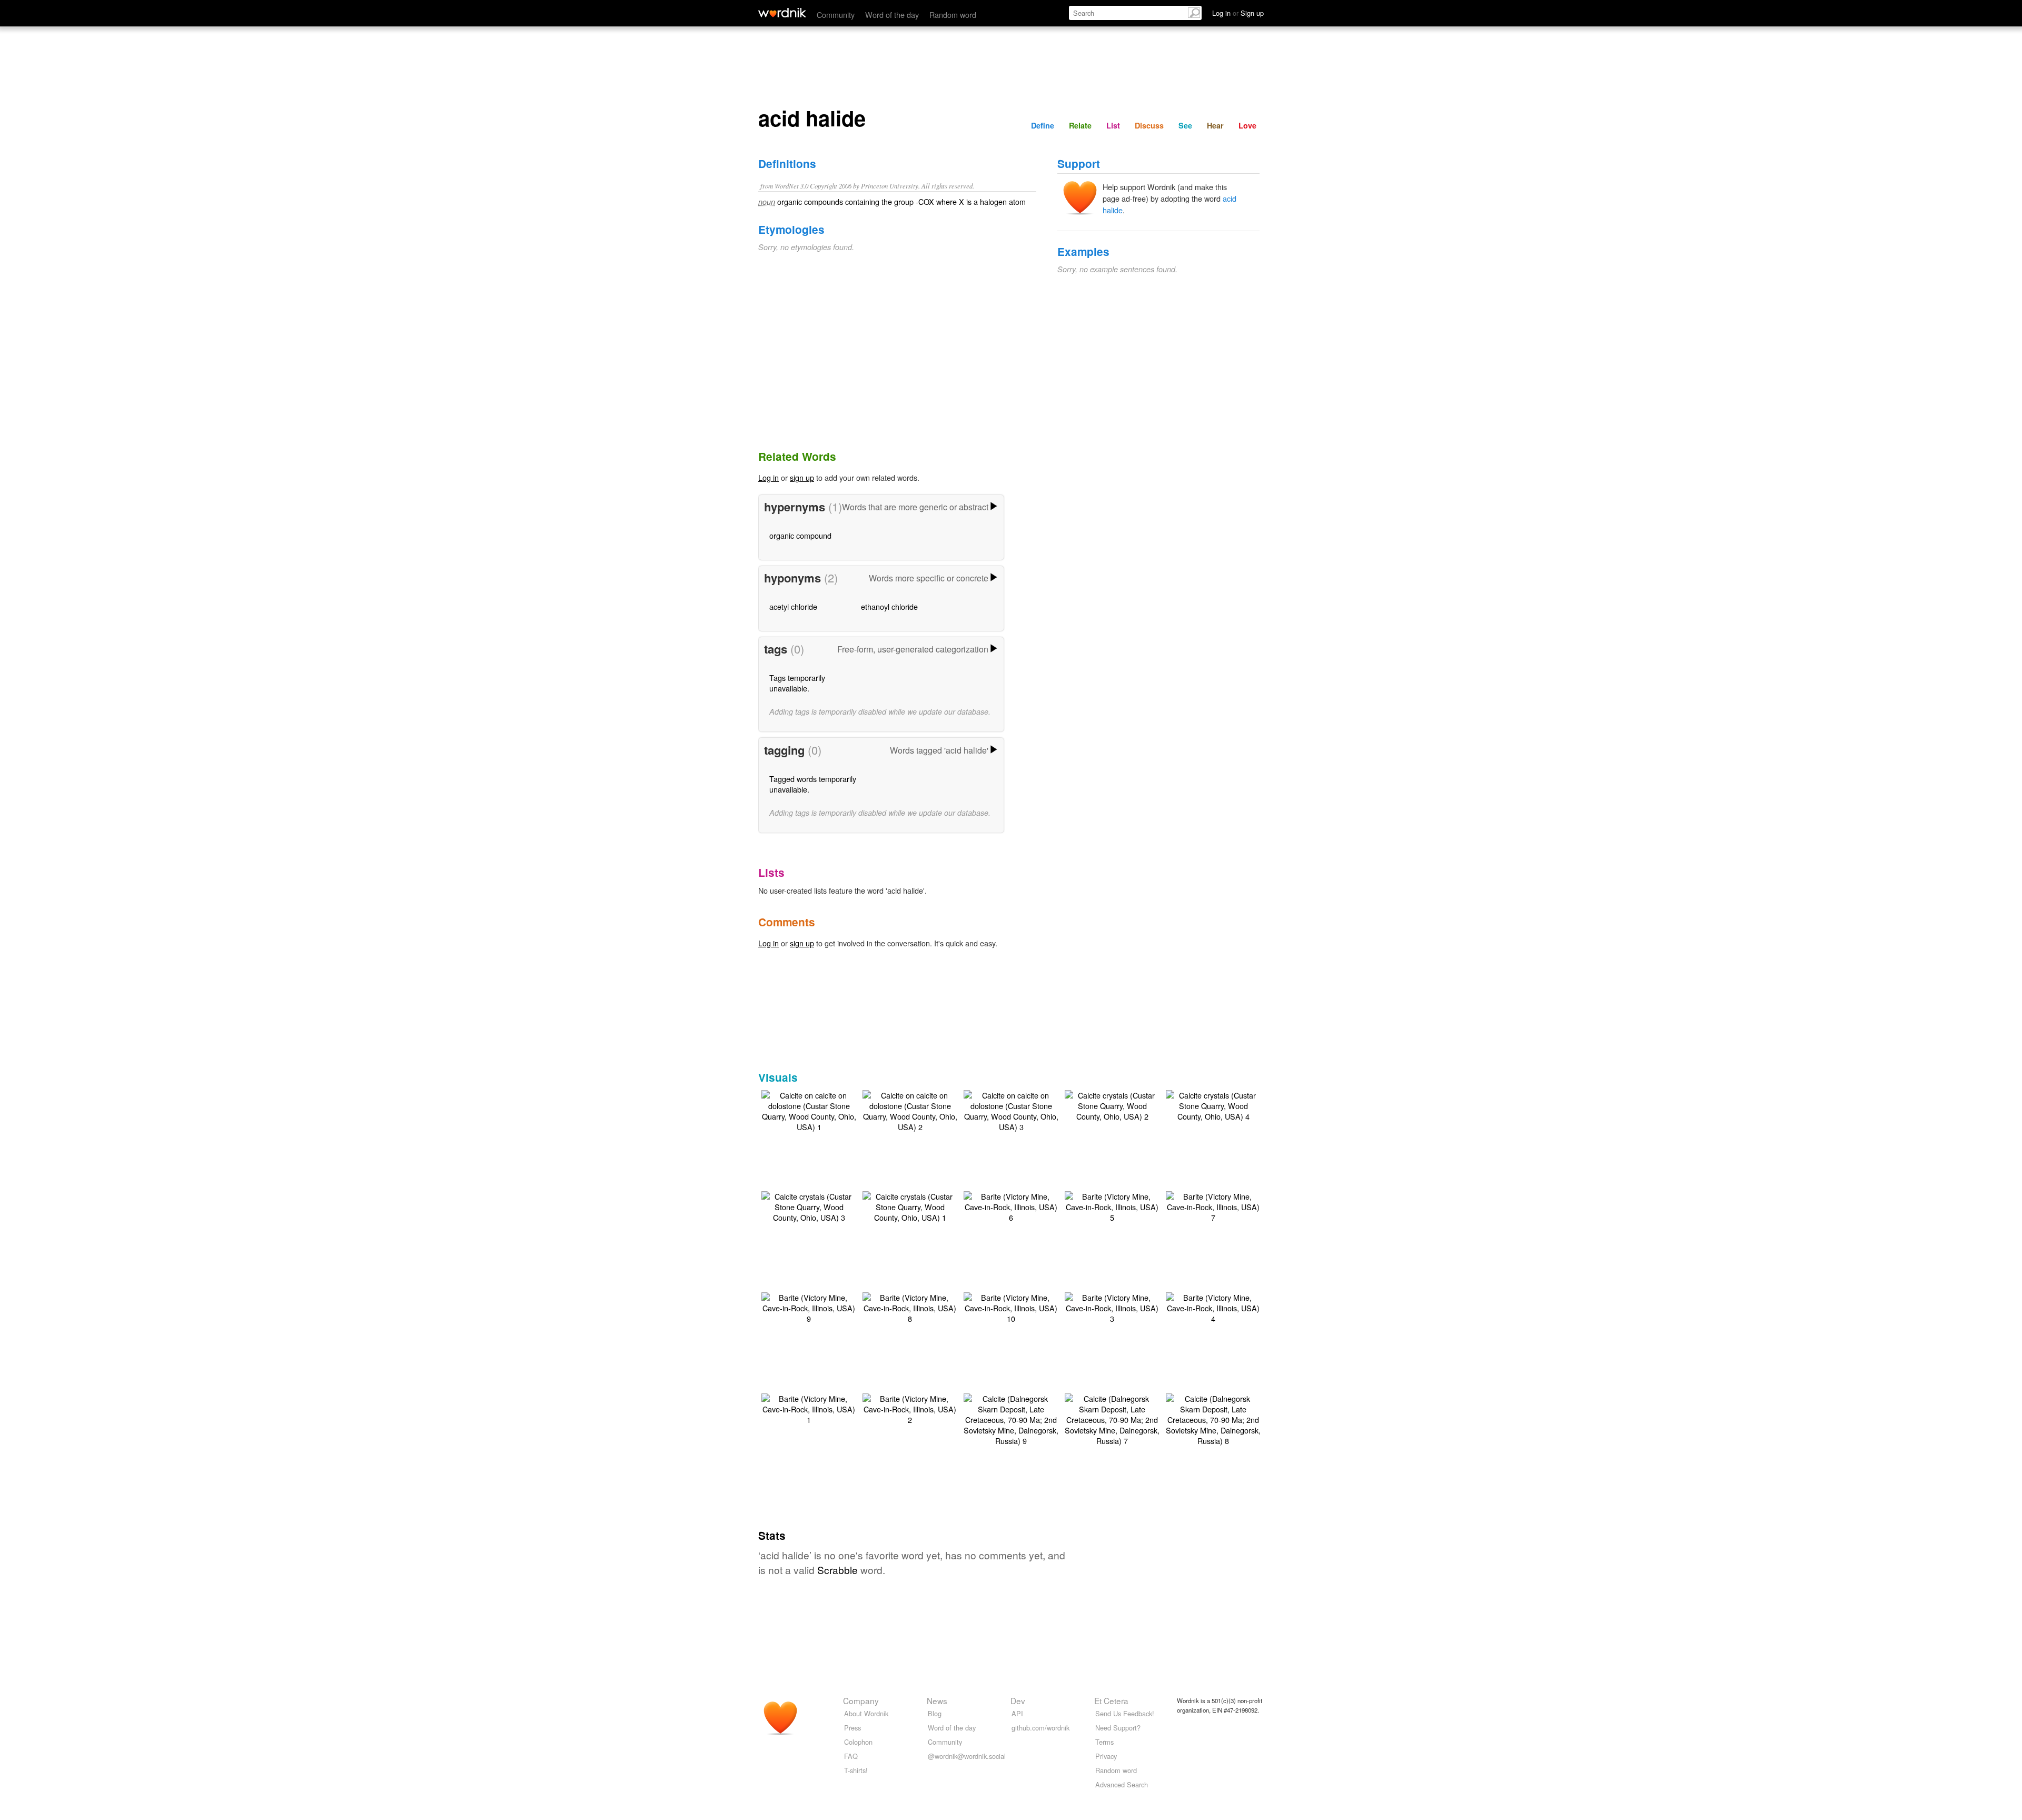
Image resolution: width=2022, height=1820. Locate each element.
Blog (935, 1713)
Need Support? (1118, 1728)
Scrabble (837, 1570)
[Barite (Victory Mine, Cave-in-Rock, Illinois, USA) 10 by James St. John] (1011, 1307)
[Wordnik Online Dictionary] (782, 13)
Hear (1215, 125)
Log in (769, 477)
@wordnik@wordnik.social (967, 1756)
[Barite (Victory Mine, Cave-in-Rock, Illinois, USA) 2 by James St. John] (910, 1408)
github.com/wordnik (1040, 1728)
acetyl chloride (793, 606)
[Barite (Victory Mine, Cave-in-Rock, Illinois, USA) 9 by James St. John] (809, 1307)
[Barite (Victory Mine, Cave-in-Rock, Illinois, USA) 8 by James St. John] (910, 1307)
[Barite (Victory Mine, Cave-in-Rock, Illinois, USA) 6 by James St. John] (1011, 1206)
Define (1043, 125)
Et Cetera (1111, 1700)
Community (836, 14)
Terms (1104, 1742)
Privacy (1106, 1756)
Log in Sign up (1238, 13)
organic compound (800, 535)
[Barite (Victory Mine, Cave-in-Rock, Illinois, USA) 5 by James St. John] (1112, 1206)
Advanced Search (1122, 1784)
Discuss (1149, 125)
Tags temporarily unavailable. (797, 683)
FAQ (851, 1756)
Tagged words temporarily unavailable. (813, 784)
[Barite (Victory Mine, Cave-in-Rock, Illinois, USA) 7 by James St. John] (1213, 1206)
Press (853, 1728)
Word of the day (892, 14)
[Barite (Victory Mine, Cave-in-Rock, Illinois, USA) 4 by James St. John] (1213, 1307)
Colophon (858, 1742)
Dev (1018, 1700)
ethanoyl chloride (889, 606)
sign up (802, 477)
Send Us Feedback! (1125, 1713)
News (937, 1700)
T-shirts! (856, 1770)
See (1185, 125)
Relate (1080, 125)
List (1113, 125)
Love (1247, 125)
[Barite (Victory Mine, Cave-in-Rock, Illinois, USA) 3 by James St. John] (1112, 1307)
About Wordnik (866, 1713)
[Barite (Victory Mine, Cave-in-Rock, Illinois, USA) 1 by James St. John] (809, 1408)
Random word (953, 14)
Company (861, 1700)
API (1017, 1713)
